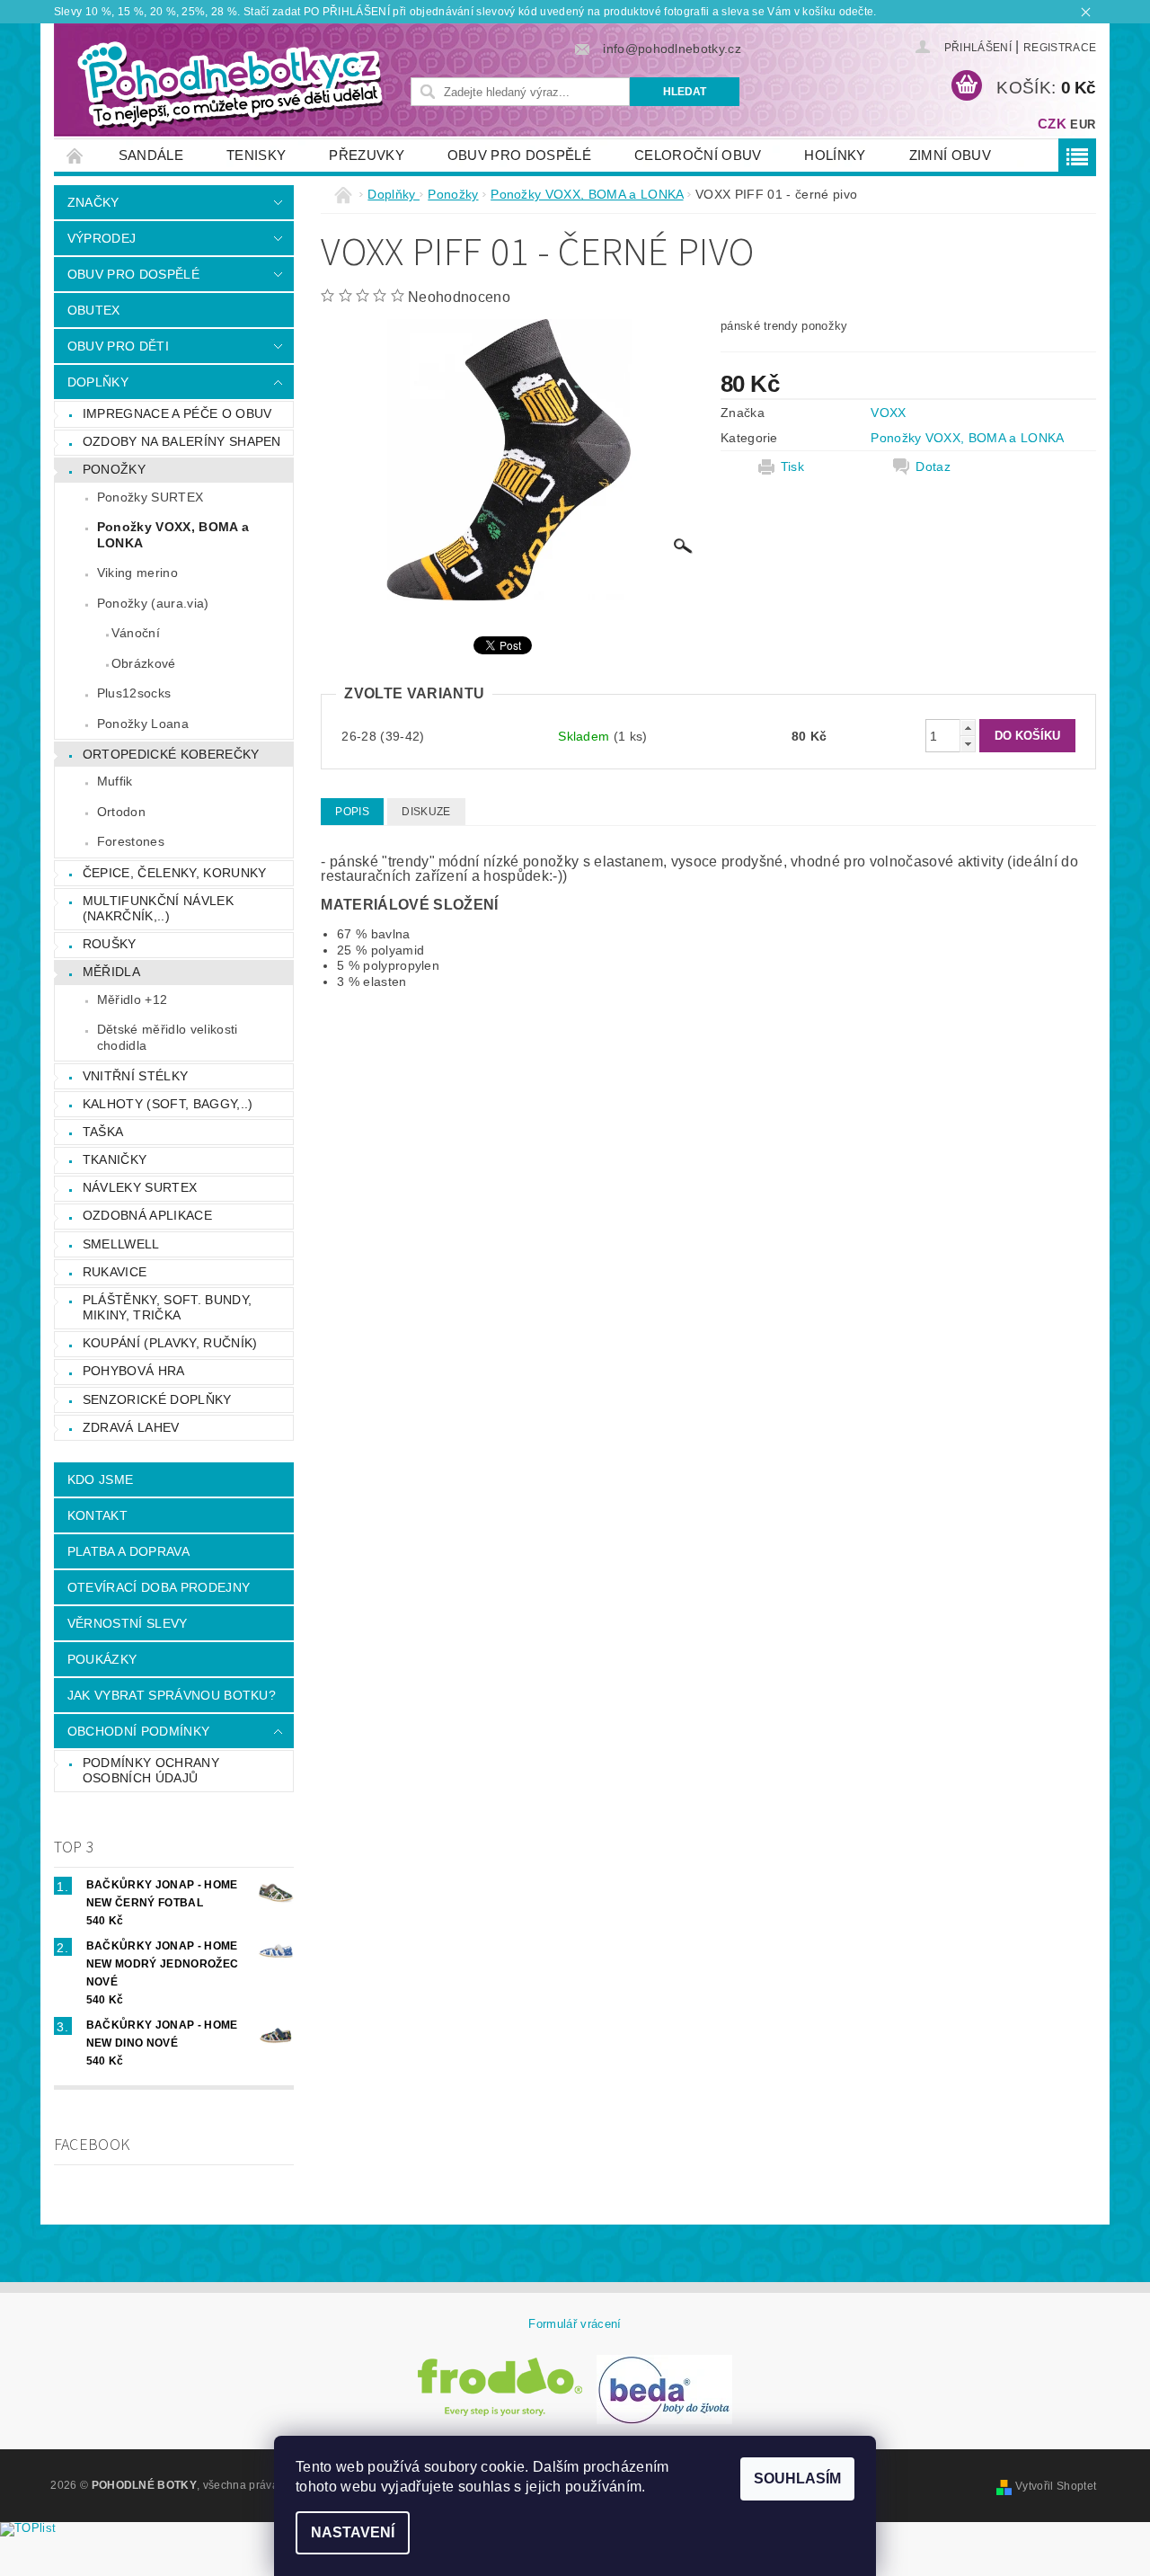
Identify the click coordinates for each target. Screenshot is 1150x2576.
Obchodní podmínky (138, 1731)
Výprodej (102, 238)
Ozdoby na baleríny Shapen (182, 441)
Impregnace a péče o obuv (177, 413)
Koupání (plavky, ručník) (170, 1343)
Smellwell (121, 1244)
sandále (151, 155)
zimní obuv (950, 155)
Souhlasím (797, 2478)
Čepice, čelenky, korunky (175, 873)
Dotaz (933, 466)
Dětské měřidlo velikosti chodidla (168, 1037)
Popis (352, 812)
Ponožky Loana (143, 724)
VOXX (888, 413)
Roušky (110, 944)
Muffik (115, 781)
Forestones (131, 841)
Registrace (1060, 48)
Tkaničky (115, 1159)
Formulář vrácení (575, 2324)
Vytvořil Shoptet (1056, 2486)
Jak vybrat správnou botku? (172, 1695)
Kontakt (97, 1515)
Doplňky (98, 382)
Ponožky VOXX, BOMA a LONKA (173, 535)
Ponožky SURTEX (150, 497)
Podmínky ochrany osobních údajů (151, 1771)
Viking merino (137, 573)
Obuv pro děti (118, 346)
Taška (103, 1132)
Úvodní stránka (75, 155)
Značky (93, 202)
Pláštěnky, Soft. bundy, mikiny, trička (167, 1308)
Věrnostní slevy (128, 1623)
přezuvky (367, 155)
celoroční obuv (698, 155)
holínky (835, 155)
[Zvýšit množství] (968, 728)
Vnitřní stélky (135, 1076)
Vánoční (136, 633)
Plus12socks (134, 693)
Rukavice (115, 1272)
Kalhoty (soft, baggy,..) (168, 1104)
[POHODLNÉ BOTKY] (229, 84)
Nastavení (353, 2532)
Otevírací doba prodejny (159, 1587)
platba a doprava (128, 1551)
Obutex (94, 310)
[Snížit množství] (968, 744)
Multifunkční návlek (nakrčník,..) (158, 909)
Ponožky (114, 469)
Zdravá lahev (131, 1427)
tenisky (256, 155)
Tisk (792, 466)
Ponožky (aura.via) (153, 603)
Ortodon (121, 812)
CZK (1052, 124)
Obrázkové (144, 663)
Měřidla (111, 972)
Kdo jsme (101, 1479)
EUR (1083, 124)
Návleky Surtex (140, 1187)
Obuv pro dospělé (519, 155)
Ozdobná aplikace (147, 1215)
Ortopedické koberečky (171, 754)
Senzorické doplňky (157, 1399)
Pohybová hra (134, 1371)
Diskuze (426, 812)
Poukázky (102, 1659)
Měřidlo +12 (133, 999)
